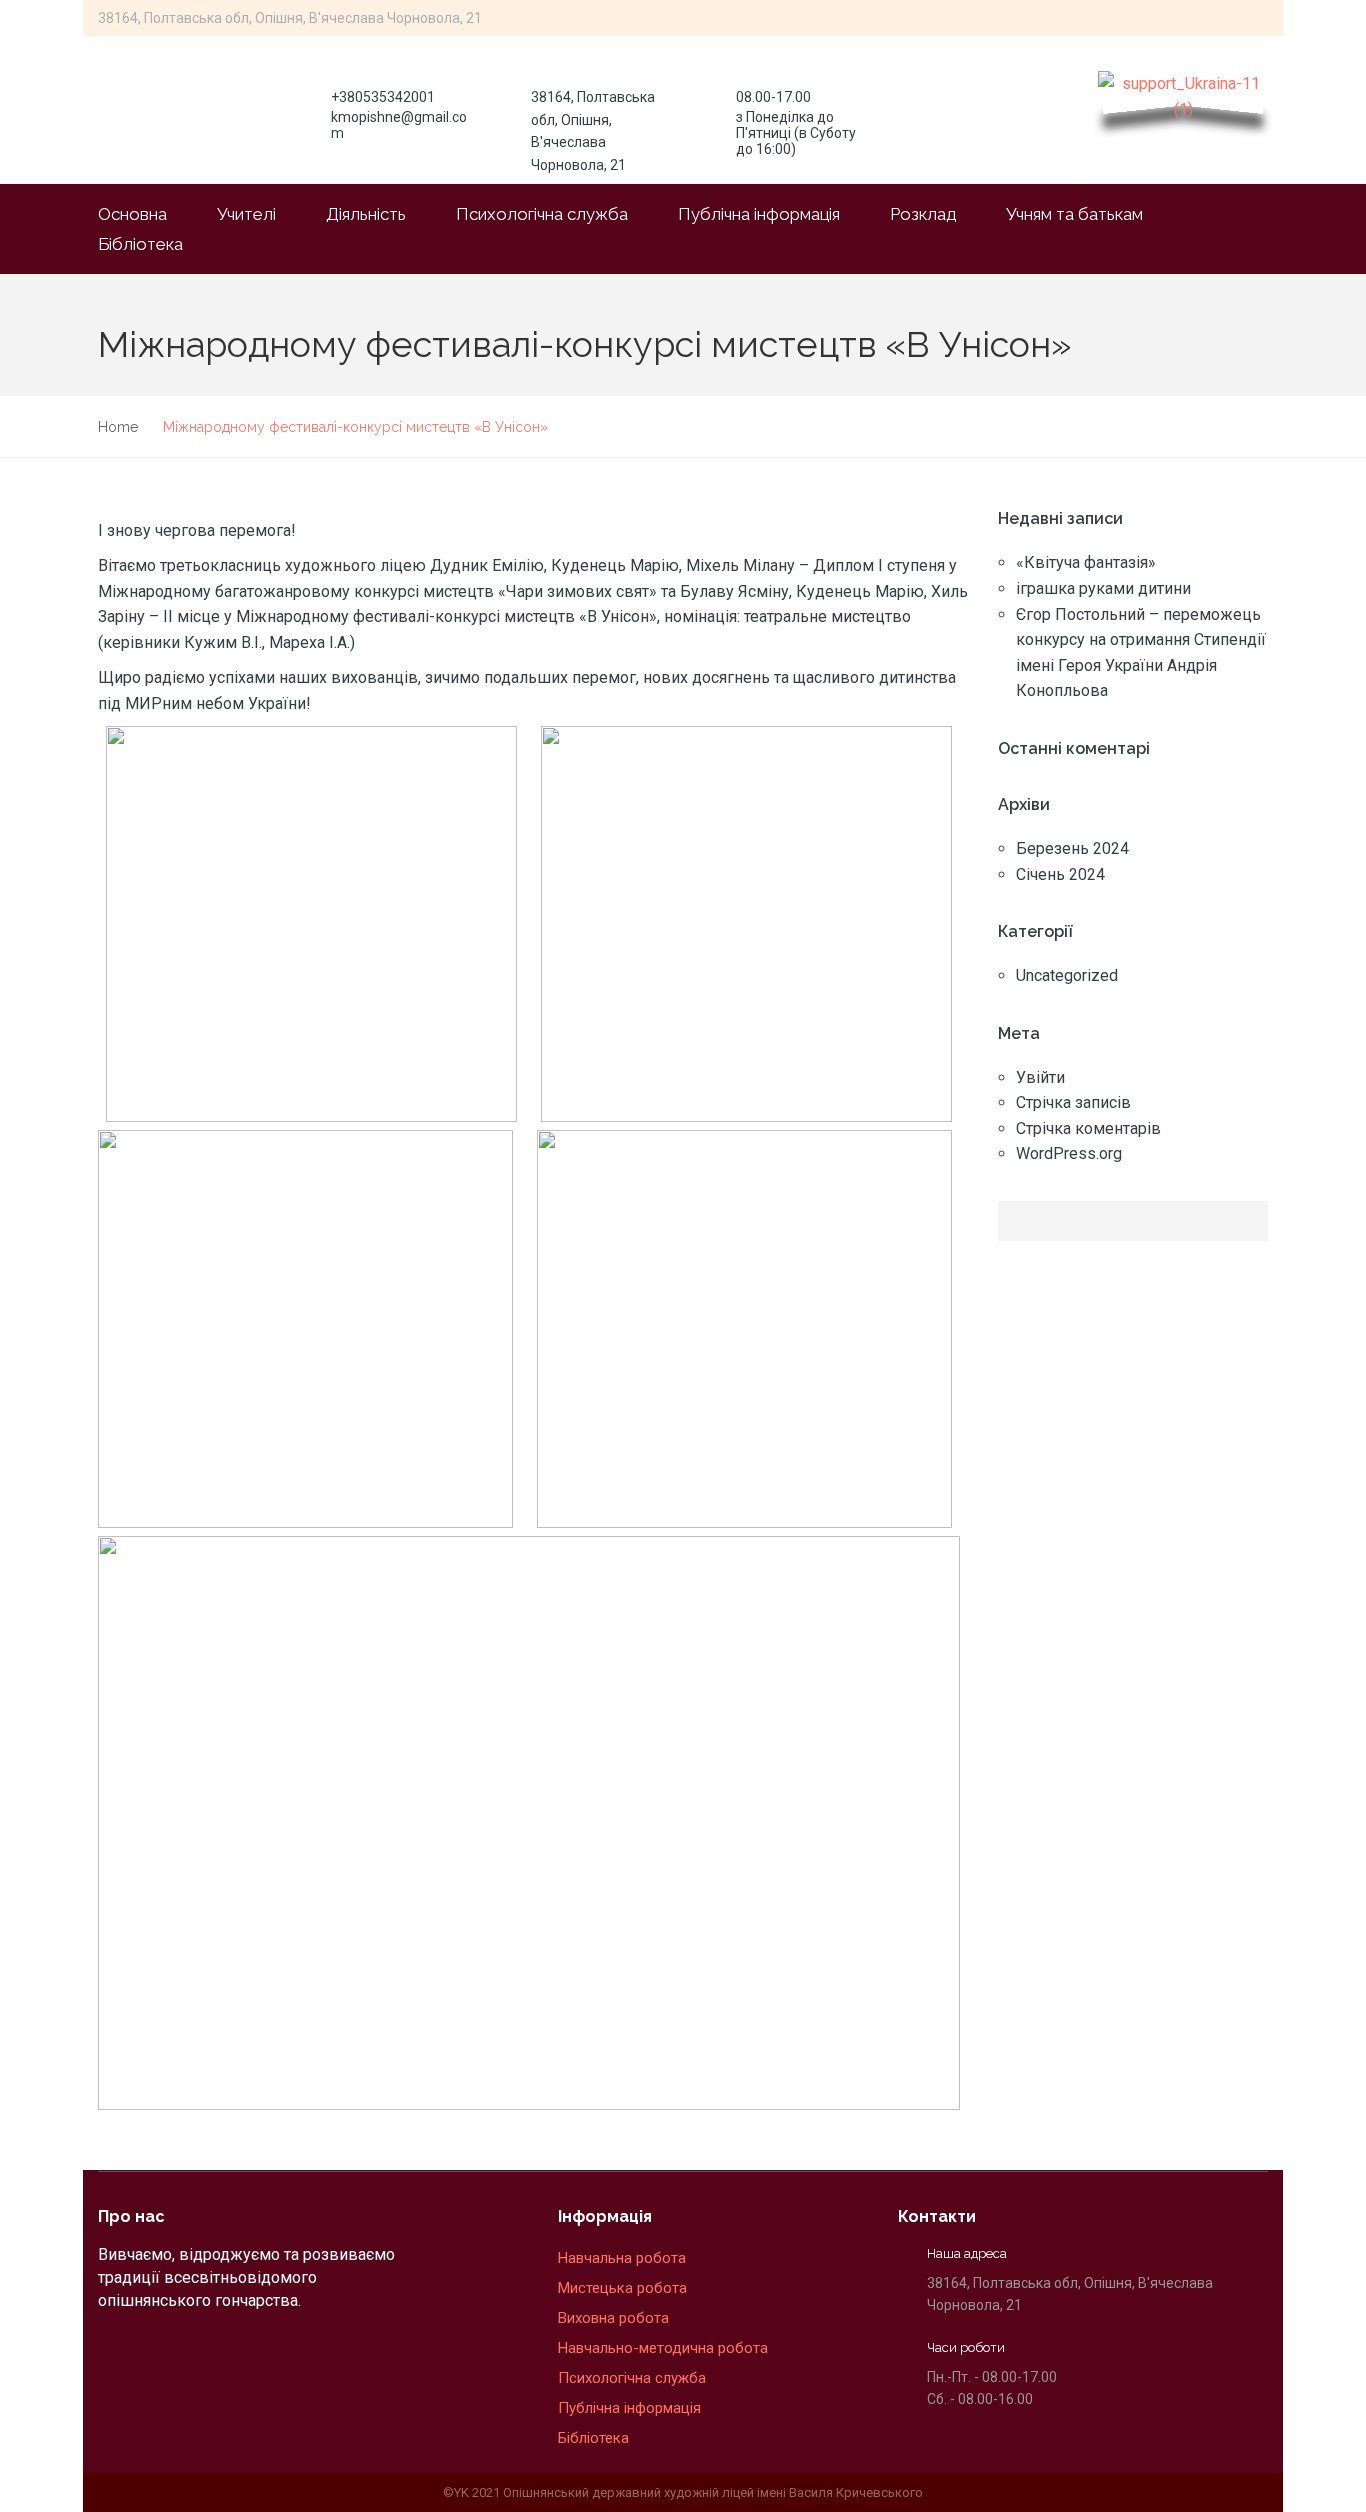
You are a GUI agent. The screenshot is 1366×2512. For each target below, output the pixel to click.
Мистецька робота (622, 2288)
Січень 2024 (1060, 874)
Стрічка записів (1073, 1102)
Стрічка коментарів (1088, 1128)
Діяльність (366, 214)
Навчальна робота (624, 2258)
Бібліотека (140, 244)
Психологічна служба (542, 214)
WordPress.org (1069, 1153)
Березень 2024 (1072, 848)
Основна (132, 214)
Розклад (923, 214)
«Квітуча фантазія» (1086, 562)
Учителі (246, 214)
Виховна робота (613, 2318)
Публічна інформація (759, 214)
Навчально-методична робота (663, 2348)
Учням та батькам (1074, 214)
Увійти (1040, 1077)
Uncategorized (1067, 975)
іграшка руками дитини (1103, 588)
